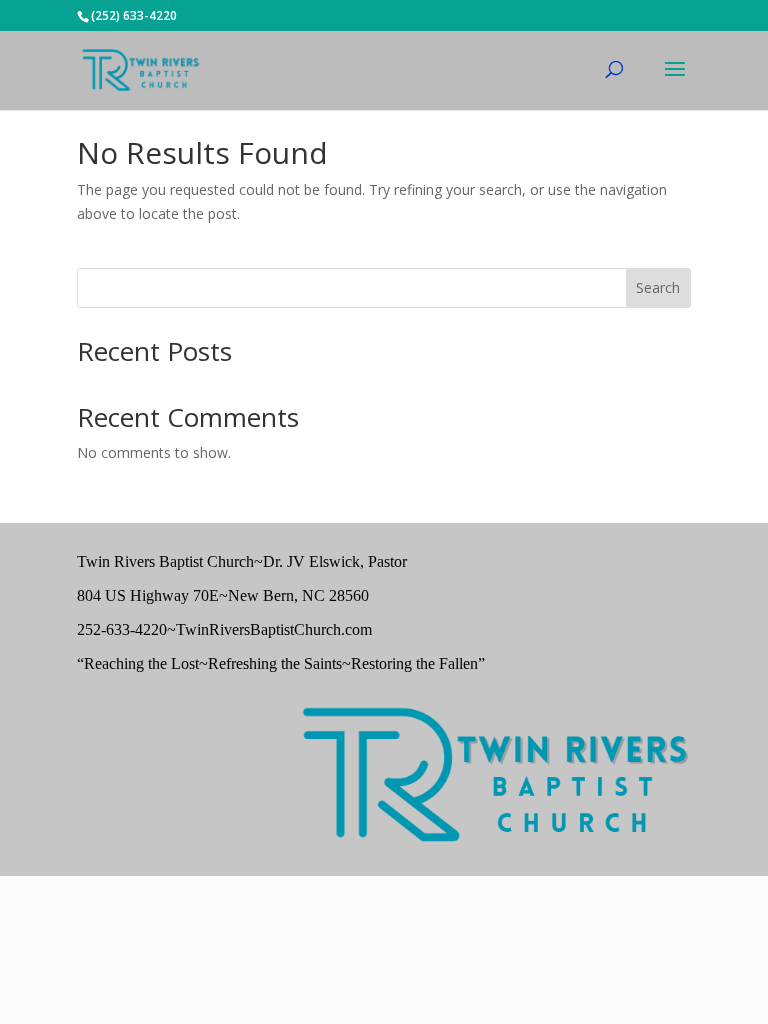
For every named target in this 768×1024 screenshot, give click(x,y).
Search (658, 287)
